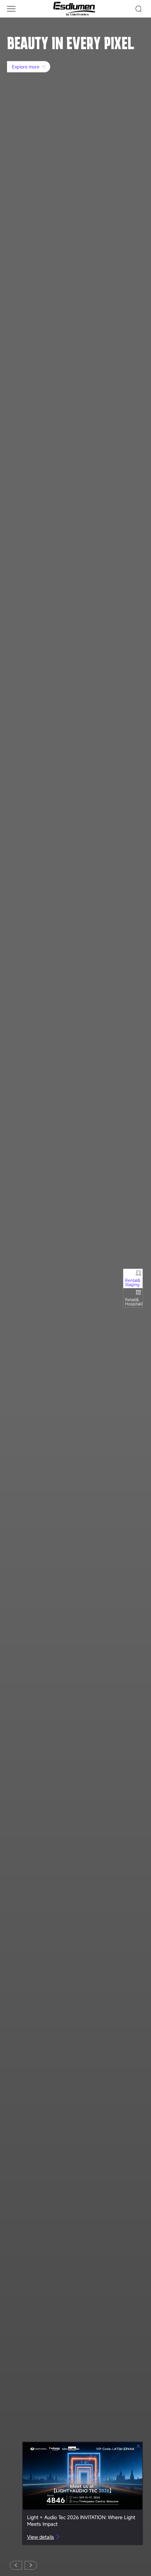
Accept (126, 2530)
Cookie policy (21, 2547)
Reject (126, 2547)
